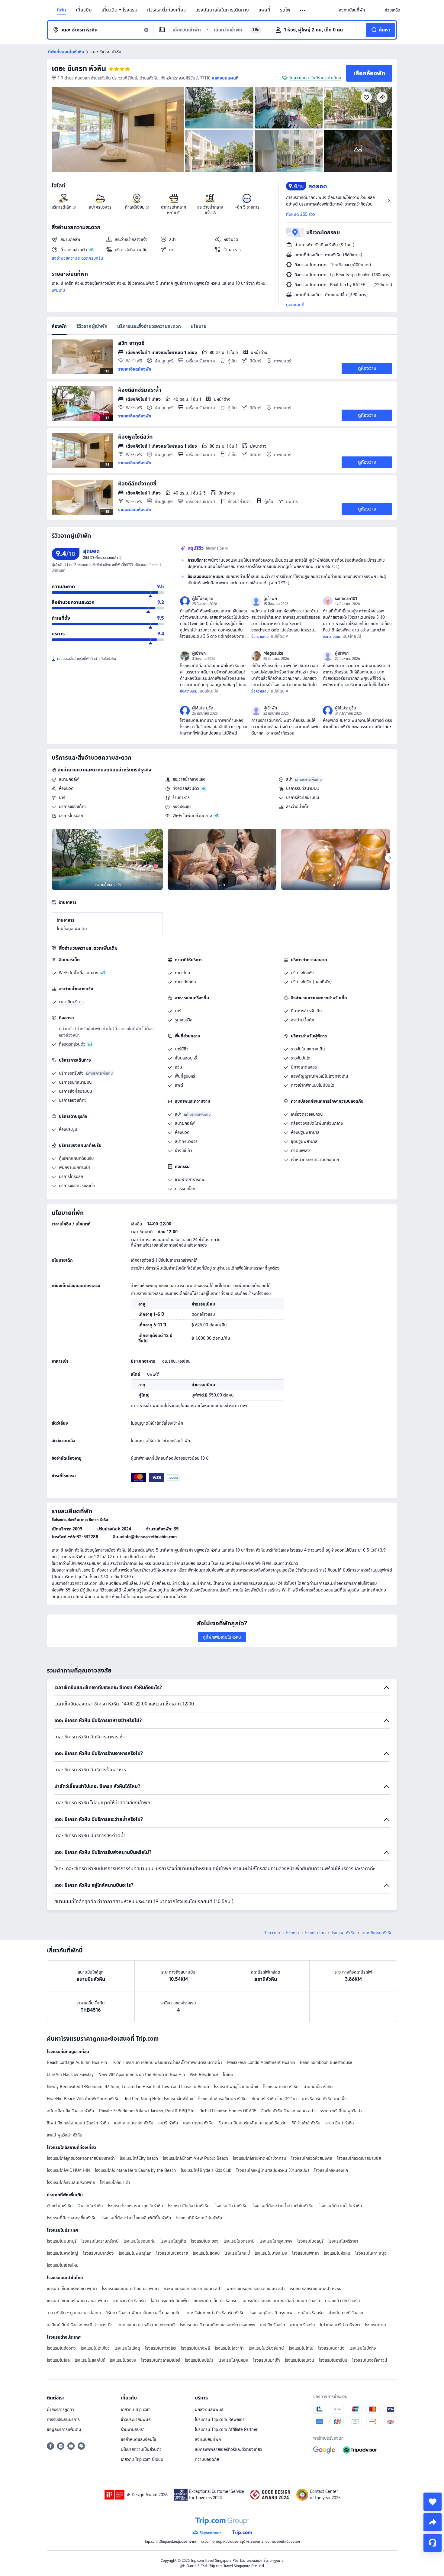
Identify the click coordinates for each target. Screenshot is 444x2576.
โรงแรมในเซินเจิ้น (299, 2360)
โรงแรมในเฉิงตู (127, 2348)
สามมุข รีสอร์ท (302, 2325)
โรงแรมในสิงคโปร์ (90, 2360)
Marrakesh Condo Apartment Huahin (261, 2062)
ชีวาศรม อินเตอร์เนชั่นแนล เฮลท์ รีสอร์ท (253, 2123)
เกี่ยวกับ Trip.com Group (142, 2459)
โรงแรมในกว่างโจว (161, 2348)
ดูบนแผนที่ (295, 305)
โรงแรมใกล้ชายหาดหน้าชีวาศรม (260, 2158)
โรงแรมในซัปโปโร (199, 2360)
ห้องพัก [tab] (59, 326)
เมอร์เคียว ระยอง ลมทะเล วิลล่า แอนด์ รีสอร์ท (281, 2301)
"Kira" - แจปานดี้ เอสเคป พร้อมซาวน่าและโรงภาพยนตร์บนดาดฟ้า (167, 2062)
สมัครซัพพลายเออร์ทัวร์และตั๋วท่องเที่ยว (228, 2449)
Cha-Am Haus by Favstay (70, 2075)
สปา (289, 779)
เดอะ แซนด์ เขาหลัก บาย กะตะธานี (146, 2325)
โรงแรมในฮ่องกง (61, 2348)
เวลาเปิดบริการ (71, 1002)
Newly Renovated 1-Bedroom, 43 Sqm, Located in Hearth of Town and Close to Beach (128, 2087)
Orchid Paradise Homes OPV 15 (228, 2111)
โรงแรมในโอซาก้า (229, 2348)
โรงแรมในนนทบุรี (62, 2241)
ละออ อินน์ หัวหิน (340, 2123)
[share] (433, 2522)
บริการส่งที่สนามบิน (303, 797)
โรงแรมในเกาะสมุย (371, 2253)
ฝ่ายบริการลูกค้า (60, 2409)
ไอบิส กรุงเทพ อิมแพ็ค (170, 2301)
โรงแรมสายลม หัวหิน (281, 2087)
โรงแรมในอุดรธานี (239, 2241)
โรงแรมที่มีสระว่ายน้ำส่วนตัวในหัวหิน (283, 2206)
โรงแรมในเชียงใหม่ (63, 2265)
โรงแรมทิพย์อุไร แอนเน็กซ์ (236, 2087)
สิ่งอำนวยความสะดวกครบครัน (77, 258)
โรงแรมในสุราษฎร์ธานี (100, 2241)
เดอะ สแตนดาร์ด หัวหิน (134, 2123)
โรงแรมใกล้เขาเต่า (115, 2182)
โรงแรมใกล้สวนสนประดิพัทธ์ (71, 2182)
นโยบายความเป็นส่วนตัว (141, 2449)
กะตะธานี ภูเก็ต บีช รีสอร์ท (216, 2301)
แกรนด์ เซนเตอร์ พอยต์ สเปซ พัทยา (77, 2301)
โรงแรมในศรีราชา (343, 2241)
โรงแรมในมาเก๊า (267, 2360)
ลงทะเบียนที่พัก (208, 2439)
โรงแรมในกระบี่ (237, 2253)
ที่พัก (61, 10)
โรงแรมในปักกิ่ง (363, 2348)
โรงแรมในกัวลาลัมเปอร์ (161, 2360)
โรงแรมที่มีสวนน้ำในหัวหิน (340, 2206)
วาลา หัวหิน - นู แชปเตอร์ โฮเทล (74, 2313)
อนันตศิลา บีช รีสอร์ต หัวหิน (71, 2111)
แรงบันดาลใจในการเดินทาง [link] (222, 10)
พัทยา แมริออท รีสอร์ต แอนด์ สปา (256, 2289)
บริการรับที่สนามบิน (302, 788)
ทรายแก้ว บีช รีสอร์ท (343, 2301)
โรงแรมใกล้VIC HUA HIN (68, 2170)
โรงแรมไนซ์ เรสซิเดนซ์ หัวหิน (222, 2099)
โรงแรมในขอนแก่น (140, 2241)
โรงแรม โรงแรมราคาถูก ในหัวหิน (135, 2206)
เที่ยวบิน (84, 10)
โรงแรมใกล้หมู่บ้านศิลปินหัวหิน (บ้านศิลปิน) (273, 2170)
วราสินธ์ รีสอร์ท (310, 2313)
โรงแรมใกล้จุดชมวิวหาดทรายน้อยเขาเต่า (81, 2158)
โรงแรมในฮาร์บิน (333, 2360)
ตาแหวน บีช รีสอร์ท (129, 2301)
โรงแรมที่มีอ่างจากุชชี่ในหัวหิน (72, 2218)
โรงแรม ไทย (315, 1933)
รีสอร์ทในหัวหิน (90, 2206)
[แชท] (433, 2543)
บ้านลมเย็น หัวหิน (318, 2087)
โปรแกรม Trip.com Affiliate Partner (226, 2429)
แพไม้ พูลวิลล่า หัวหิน (65, 2135)
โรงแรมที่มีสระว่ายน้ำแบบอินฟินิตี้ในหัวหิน (136, 2218)
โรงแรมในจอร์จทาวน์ (370, 2360)
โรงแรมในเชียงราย (172, 2253)
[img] (118, 130)
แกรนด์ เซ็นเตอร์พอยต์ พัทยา (72, 2289)
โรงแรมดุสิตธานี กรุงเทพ (271, 2313)
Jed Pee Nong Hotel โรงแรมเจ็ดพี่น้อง (159, 2099)
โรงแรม (293, 1933)
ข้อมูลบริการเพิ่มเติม (64, 2429)
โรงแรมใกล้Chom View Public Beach (195, 2158)
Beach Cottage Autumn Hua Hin (77, 2062)
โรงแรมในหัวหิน (337, 2253)
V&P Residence (204, 2075)
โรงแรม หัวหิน (344, 1933)
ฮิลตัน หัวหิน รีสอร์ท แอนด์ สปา (288, 2111)
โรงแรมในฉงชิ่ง (123, 2360)
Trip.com (272, 1933)
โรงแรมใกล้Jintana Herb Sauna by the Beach (135, 2170)
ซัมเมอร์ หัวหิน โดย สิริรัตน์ (274, 2099)
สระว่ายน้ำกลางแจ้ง (189, 779)
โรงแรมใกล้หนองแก (331, 2170)
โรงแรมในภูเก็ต (173, 2241)
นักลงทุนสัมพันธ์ (209, 2409)
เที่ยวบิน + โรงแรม (119, 10)
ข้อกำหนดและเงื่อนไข (138, 2439)
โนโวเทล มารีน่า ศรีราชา (340, 2325)
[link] (352, 10)
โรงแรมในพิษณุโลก (135, 2253)
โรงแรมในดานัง (331, 2348)
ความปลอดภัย (207, 2459)
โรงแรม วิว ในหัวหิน (231, 2206)
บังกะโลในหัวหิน (60, 2206)
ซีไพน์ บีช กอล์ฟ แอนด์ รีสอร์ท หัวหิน (78, 2123)
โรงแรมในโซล (58, 2360)
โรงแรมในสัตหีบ (206, 2253)
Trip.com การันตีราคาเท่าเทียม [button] (315, 78)
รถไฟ (285, 10)
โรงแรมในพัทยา (306, 2253)
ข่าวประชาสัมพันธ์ (136, 2419)
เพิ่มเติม (58, 290)
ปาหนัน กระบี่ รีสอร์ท (346, 2313)
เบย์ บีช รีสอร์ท (273, 2325)
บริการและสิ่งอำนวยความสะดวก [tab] (149, 326)
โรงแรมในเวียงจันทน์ (266, 2348)
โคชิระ (228, 2075)
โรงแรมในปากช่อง (98, 2253)
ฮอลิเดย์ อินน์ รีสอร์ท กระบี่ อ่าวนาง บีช (80, 2325)
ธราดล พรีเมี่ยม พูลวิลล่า (341, 2111)
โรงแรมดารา (376, 2325)
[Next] (390, 858)
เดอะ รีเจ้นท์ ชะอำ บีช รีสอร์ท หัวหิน (215, 2313)
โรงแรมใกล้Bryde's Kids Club (206, 2170)
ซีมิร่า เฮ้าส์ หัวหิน (306, 2123)
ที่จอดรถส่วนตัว (186, 788)
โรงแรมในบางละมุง (271, 2253)
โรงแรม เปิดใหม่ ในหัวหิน (189, 2206)
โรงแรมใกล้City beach (139, 2158)
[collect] (433, 2502)
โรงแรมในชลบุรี (310, 2241)
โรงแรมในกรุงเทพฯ (276, 2241)
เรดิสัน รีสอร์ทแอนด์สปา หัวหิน (316, 2289)
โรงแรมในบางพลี (195, 2348)
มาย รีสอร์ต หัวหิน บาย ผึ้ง (324, 2099)
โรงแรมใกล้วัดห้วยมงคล (312, 2158)
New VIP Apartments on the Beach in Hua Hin (142, 2075)
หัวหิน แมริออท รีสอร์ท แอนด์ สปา (193, 2289)
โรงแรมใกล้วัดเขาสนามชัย (359, 2158)
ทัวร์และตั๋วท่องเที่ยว (166, 10)
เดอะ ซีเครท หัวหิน (79, 68)
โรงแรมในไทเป (301, 2348)
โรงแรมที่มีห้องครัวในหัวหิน (199, 2218)
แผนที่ (264, 10)
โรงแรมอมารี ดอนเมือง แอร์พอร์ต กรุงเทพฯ (217, 2325)
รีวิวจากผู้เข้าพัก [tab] (92, 326)
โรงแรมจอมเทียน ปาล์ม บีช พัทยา (130, 2289)
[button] (303, 10)
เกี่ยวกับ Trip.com (136, 2409)
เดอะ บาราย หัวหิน (198, 2123)
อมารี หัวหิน (168, 2123)
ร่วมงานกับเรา (133, 2429)
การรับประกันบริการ (63, 2419)
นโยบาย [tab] (199, 326)
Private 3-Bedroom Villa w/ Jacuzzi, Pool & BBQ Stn (147, 2111)
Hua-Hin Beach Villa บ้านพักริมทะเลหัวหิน (83, 2099)
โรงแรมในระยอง (205, 2241)
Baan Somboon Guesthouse (326, 2062)
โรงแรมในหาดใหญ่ (63, 2253)
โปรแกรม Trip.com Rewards (220, 2419)
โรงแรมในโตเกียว (95, 2348)
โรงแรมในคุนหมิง (233, 2360)
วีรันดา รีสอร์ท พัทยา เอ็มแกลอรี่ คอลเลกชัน (143, 2313)
